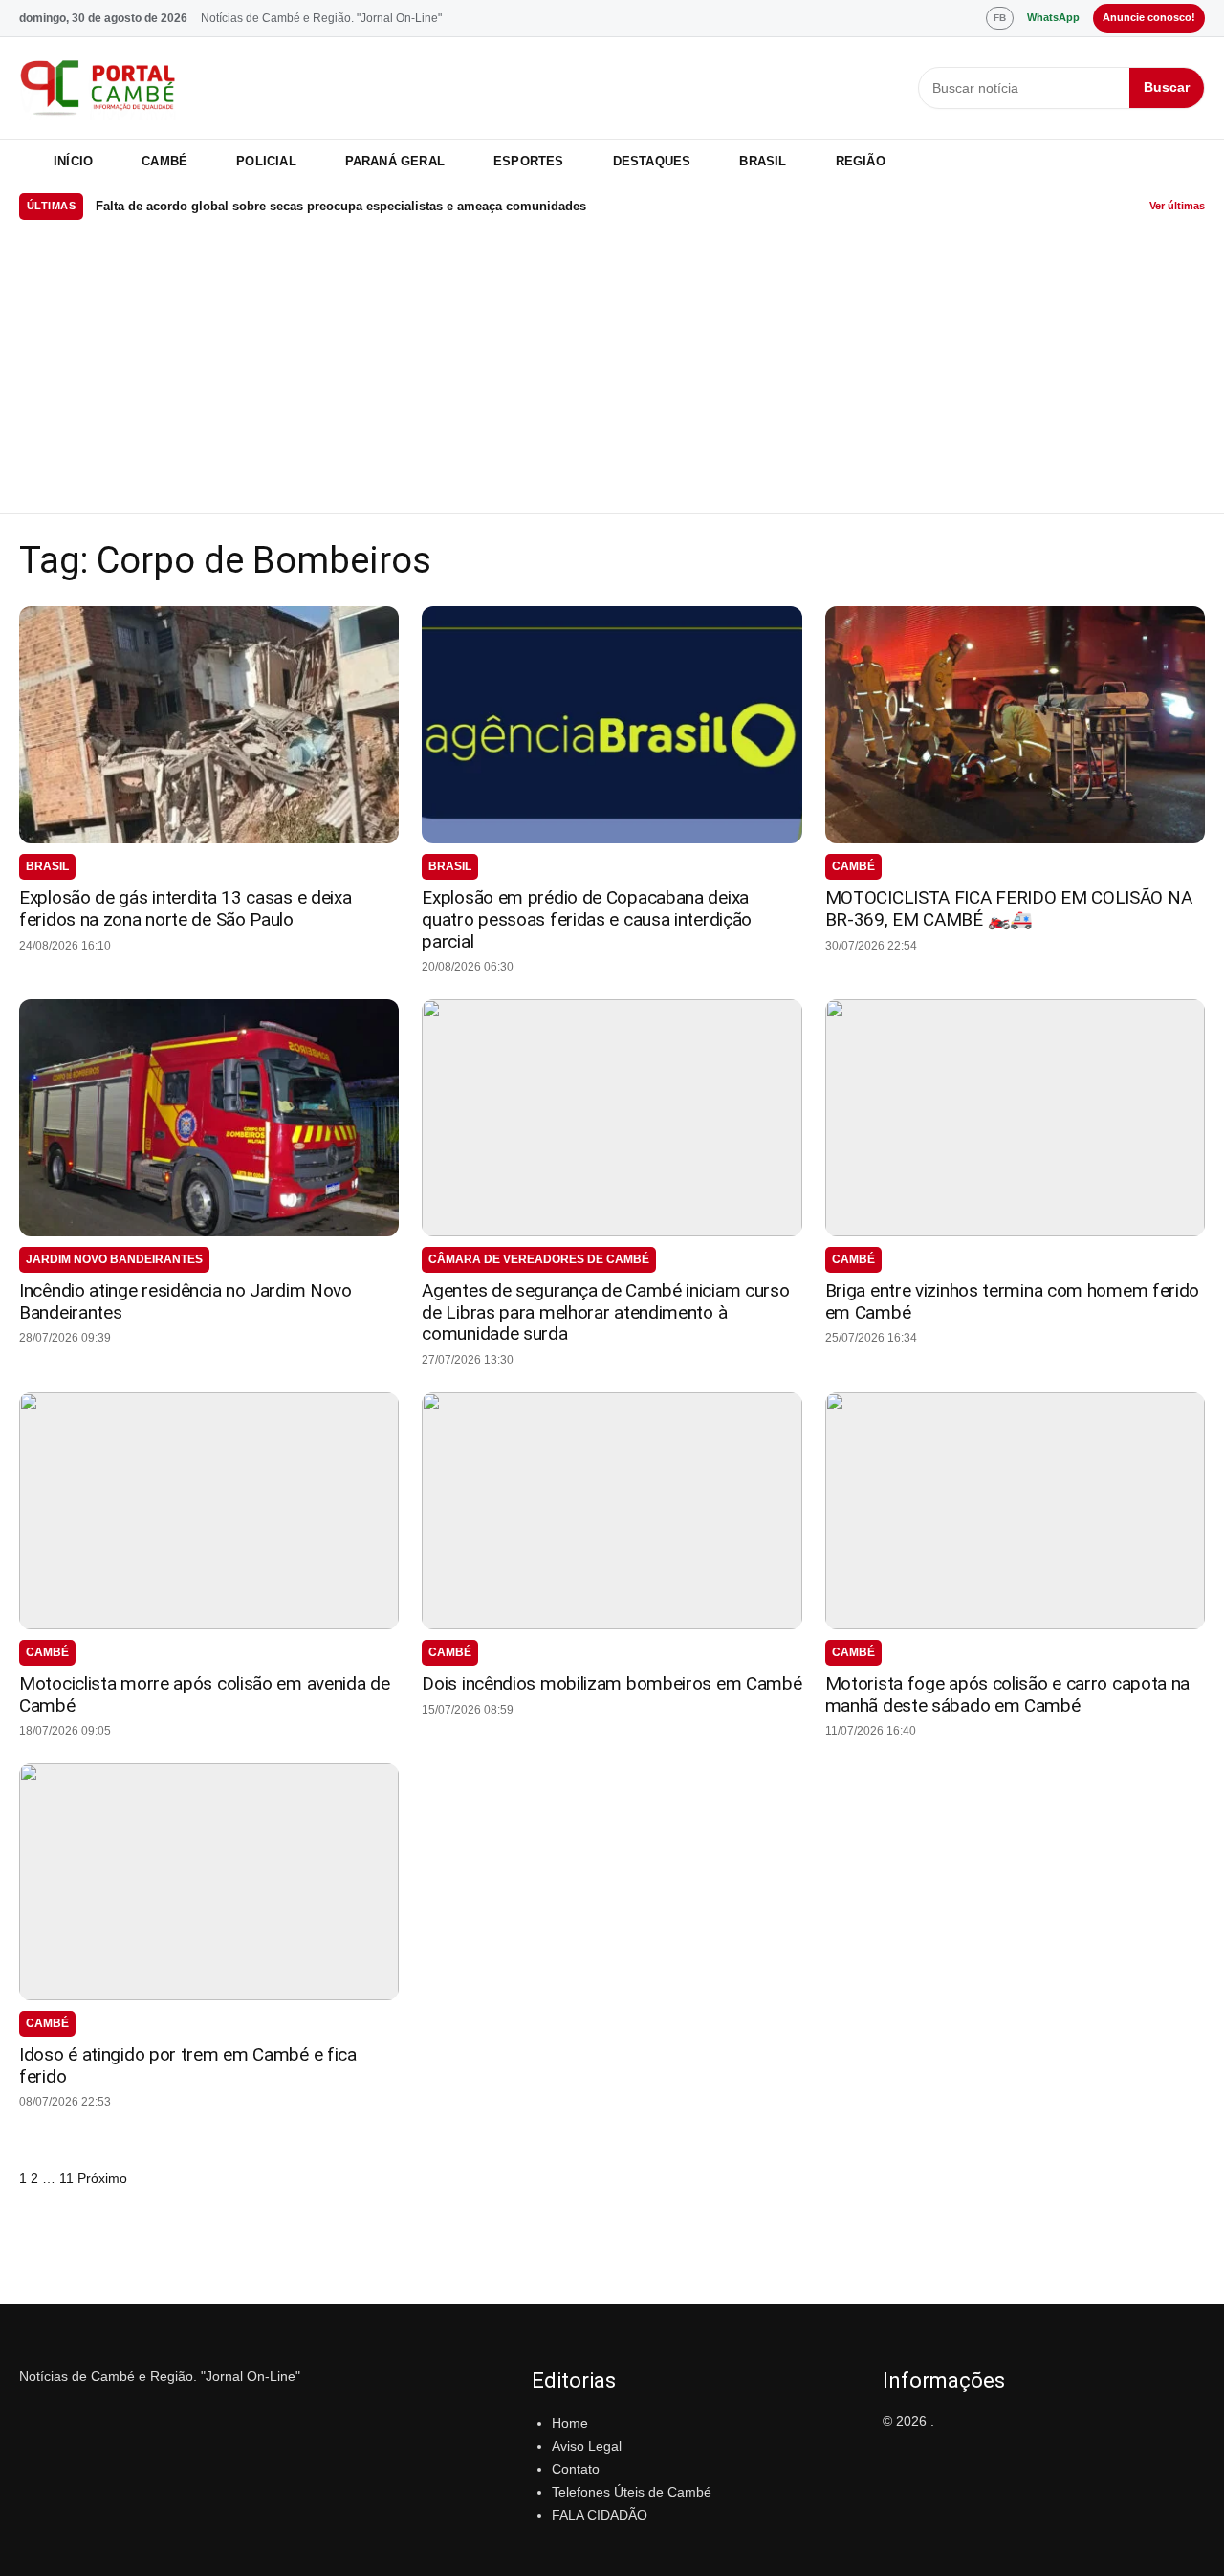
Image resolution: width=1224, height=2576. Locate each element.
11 (66, 2178)
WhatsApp (1053, 17)
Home (570, 2423)
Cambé (164, 161)
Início (73, 161)
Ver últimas (1177, 206)
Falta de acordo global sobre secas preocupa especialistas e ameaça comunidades (341, 206)
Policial (266, 161)
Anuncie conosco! (1149, 17)
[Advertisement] (612, 370)
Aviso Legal (587, 2446)
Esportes (529, 161)
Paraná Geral (395, 161)
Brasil (763, 161)
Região (861, 161)
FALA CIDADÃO (600, 2515)
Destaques (652, 161)
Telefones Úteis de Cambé (632, 2492)
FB (1000, 18)
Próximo (102, 2178)
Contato (576, 2469)
